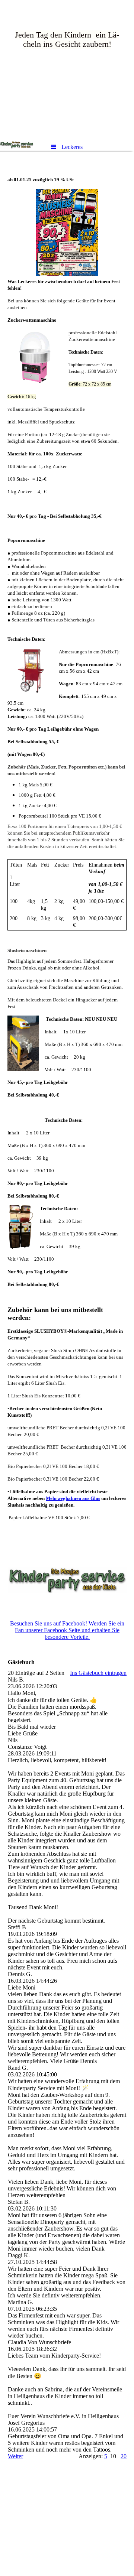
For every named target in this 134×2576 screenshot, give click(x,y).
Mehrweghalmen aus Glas (73, 1498)
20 (124, 2456)
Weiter (15, 2456)
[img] (67, 69)
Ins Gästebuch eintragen (98, 1673)
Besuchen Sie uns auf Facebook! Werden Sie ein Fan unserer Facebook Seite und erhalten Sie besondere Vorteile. (67, 1630)
